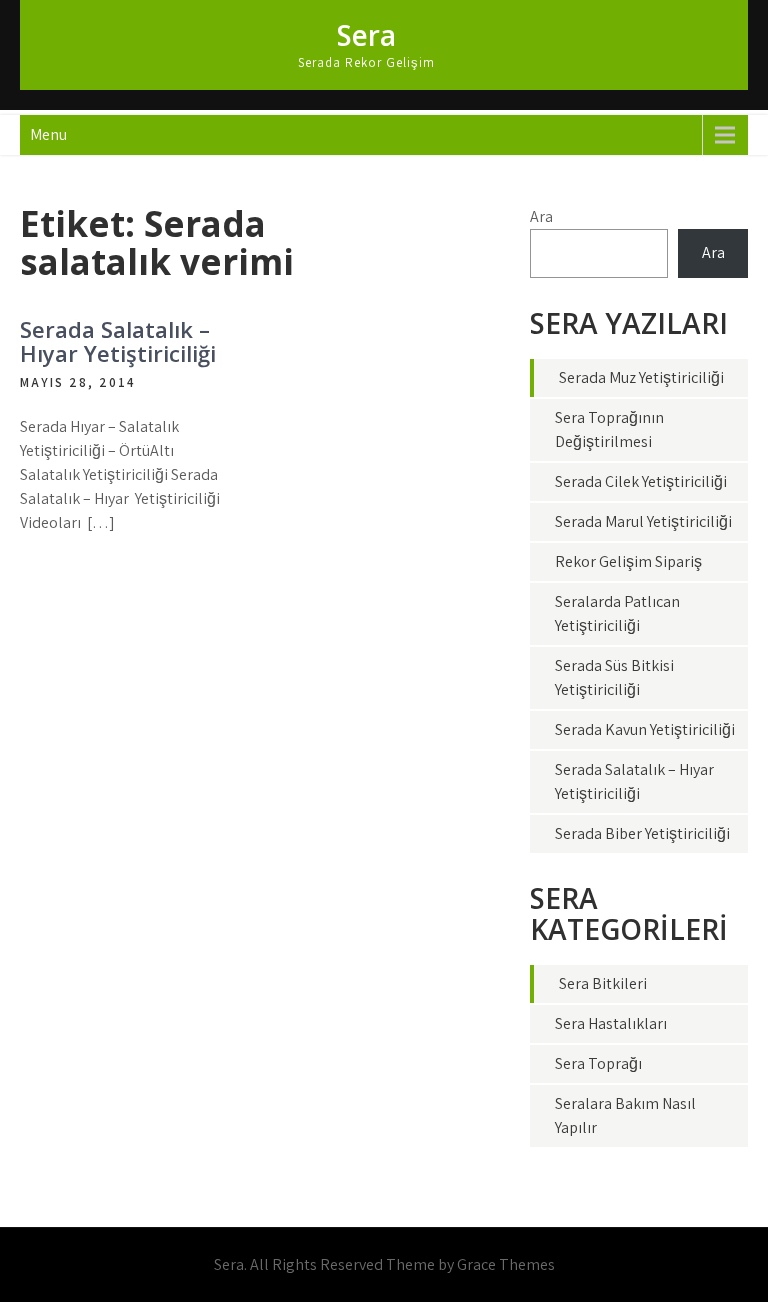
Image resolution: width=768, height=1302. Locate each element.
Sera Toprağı (598, 1063)
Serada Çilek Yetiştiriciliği (641, 481)
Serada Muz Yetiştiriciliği (641, 377)
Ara (541, 216)
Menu (48, 134)
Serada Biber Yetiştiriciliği (642, 833)
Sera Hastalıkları (611, 1023)
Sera (366, 35)
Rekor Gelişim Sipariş (628, 561)
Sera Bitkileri (603, 983)
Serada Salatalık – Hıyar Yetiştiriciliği (118, 341)
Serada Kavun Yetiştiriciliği (645, 729)
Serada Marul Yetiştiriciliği (643, 521)
